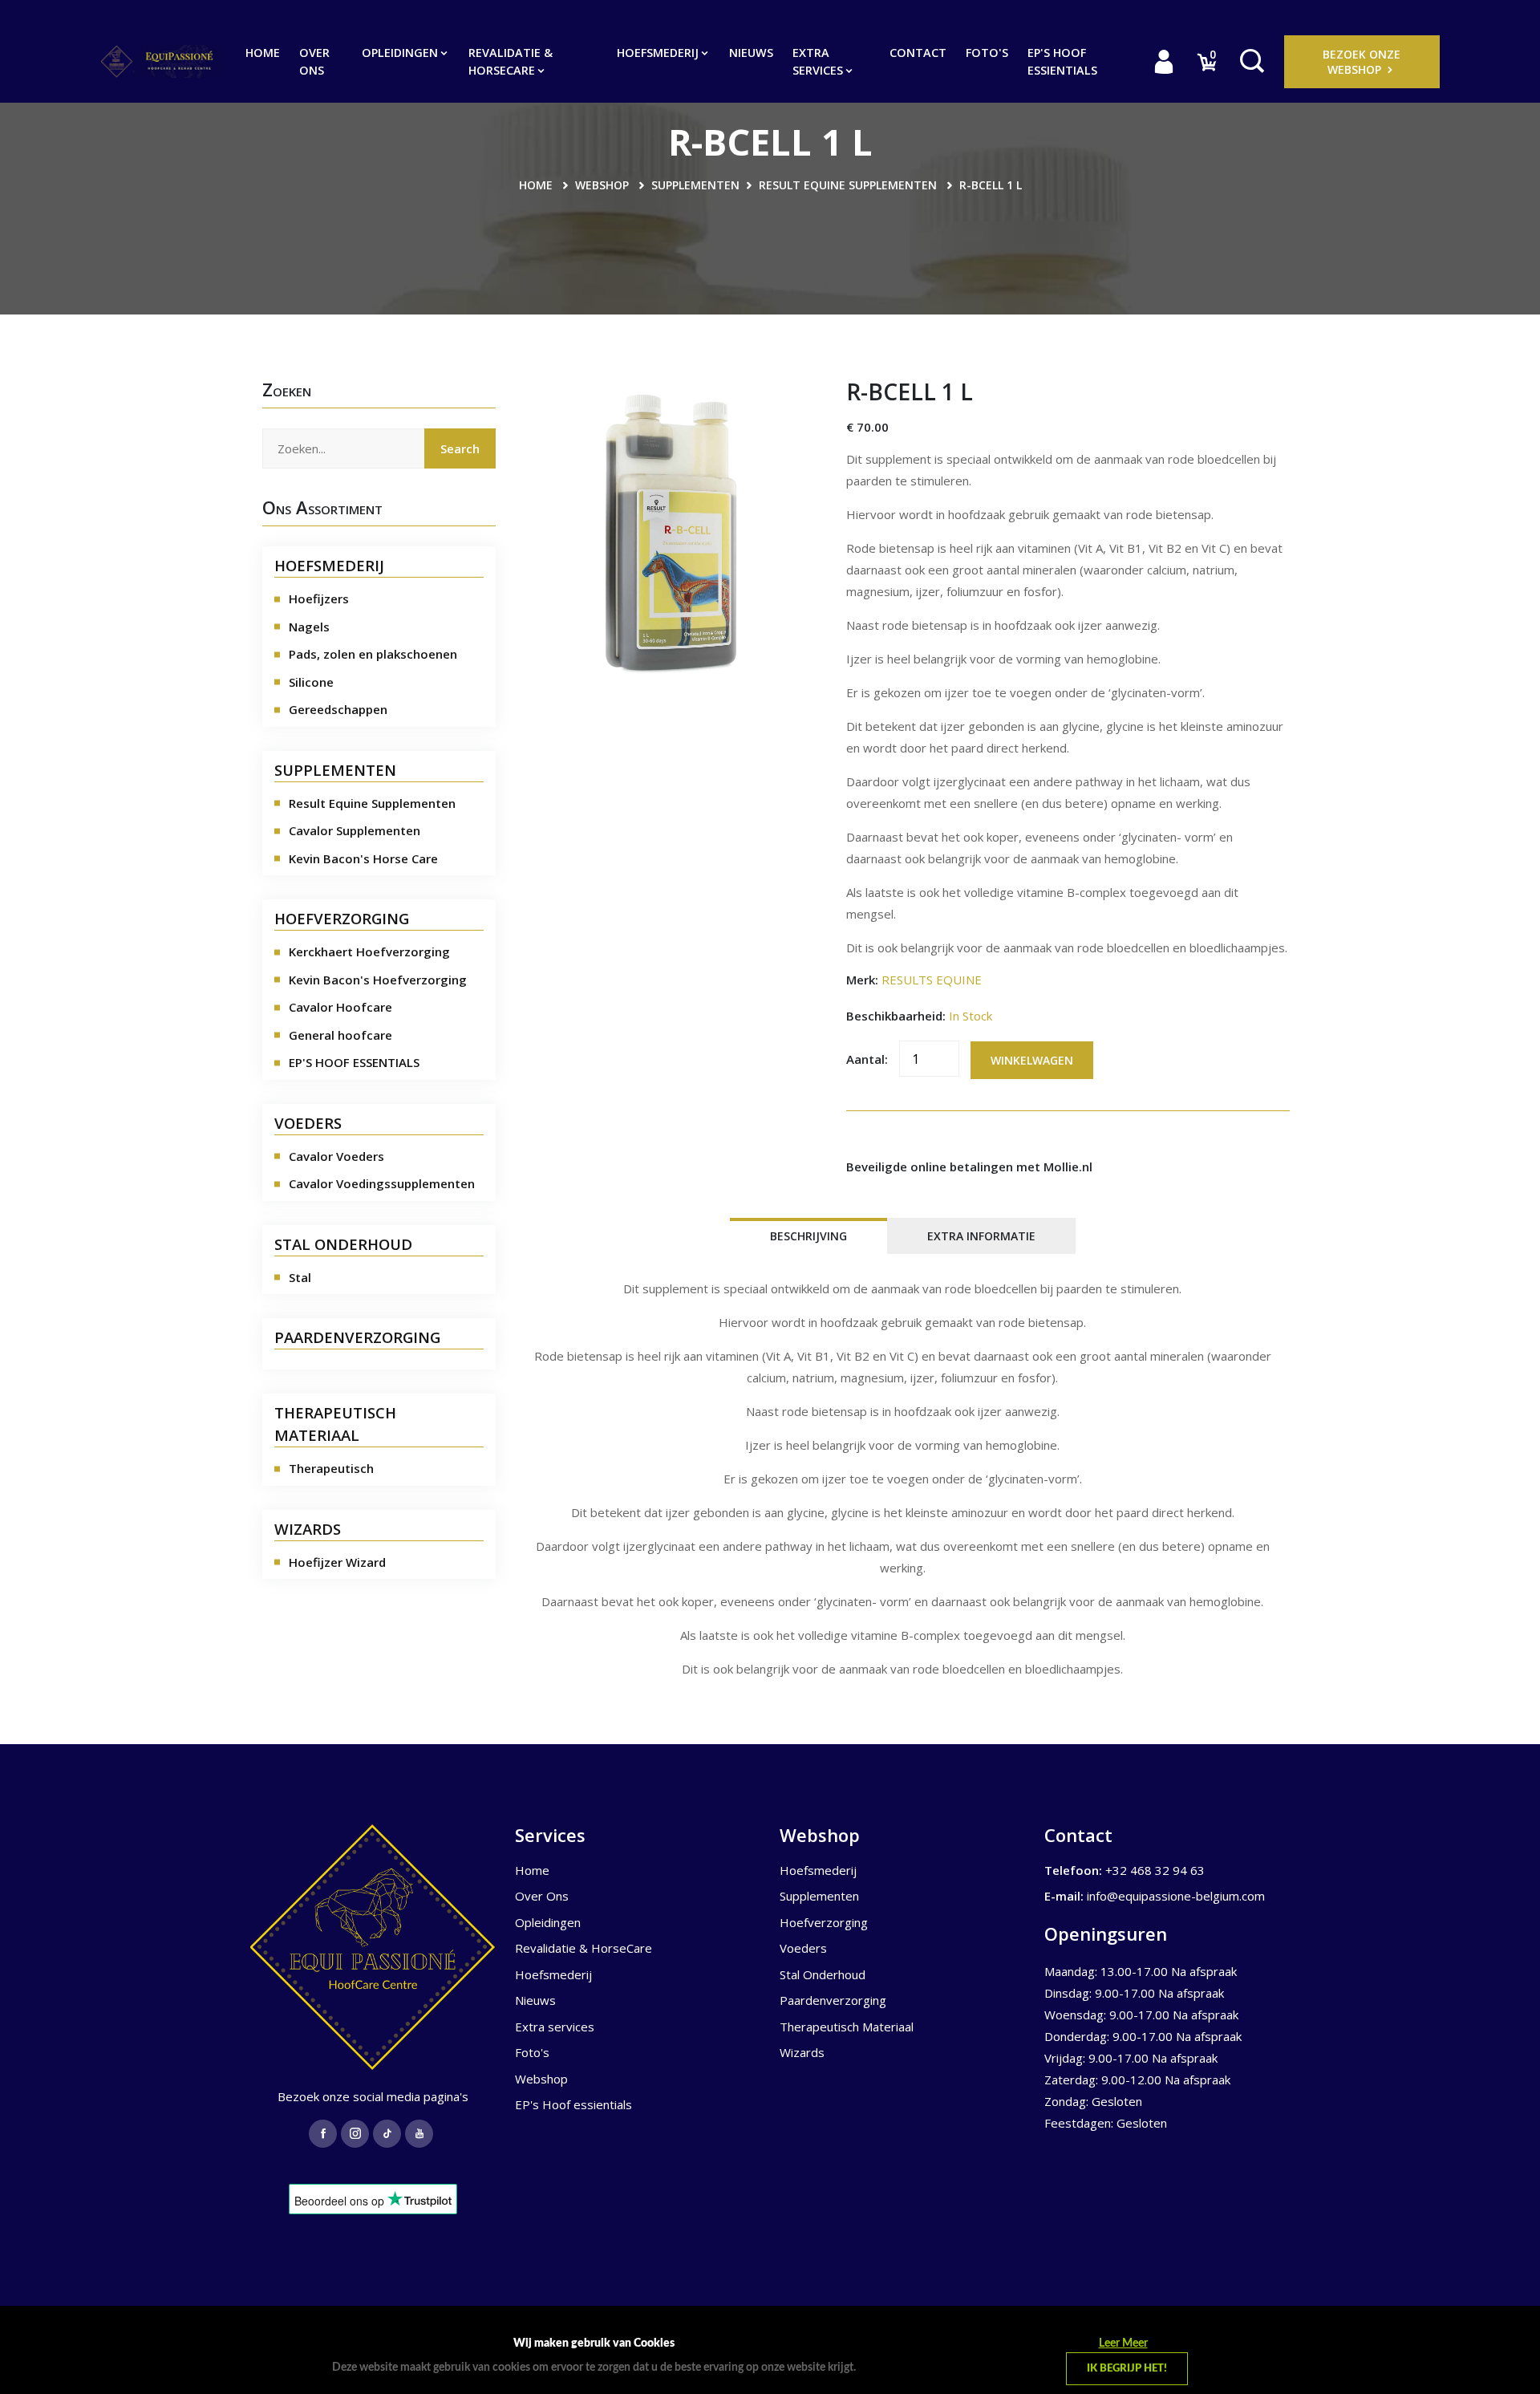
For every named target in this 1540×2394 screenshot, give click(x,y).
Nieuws (751, 53)
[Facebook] (323, 2134)
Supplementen (695, 185)
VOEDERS (308, 1123)
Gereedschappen (338, 709)
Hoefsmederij (659, 53)
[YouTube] (419, 2134)
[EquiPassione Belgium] (373, 1947)
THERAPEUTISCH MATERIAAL (335, 1424)
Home (263, 53)
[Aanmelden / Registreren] (1164, 61)
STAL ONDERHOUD (343, 1244)
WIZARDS (308, 1529)
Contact (918, 53)
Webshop (602, 185)
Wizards (802, 2052)
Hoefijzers (319, 598)
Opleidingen (401, 53)
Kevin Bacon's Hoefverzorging (378, 980)
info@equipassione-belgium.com (1176, 1896)
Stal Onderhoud (823, 1974)
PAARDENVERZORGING (357, 1337)
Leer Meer (1123, 2343)
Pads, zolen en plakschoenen (373, 654)
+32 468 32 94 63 (1155, 1870)
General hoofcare (340, 1035)
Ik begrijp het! (1127, 2369)
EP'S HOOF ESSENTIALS (354, 1062)
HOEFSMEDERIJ (329, 565)
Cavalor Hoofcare (340, 1007)
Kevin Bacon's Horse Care (363, 858)
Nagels (309, 627)
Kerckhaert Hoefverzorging (369, 952)
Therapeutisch (331, 1468)
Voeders (803, 1948)
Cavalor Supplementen (355, 830)
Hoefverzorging (824, 1922)
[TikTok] (387, 2134)
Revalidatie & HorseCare (511, 61)
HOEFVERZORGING (342, 918)
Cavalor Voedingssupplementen (382, 1183)
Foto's (987, 53)
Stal (300, 1277)
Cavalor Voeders (336, 1156)
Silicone (311, 682)
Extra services (819, 61)
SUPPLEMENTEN (335, 770)
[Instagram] (355, 2134)
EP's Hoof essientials (1062, 61)
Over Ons (314, 61)
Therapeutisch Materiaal (847, 2027)
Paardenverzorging (833, 2000)
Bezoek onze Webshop (1362, 62)
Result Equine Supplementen (848, 185)
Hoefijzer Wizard (337, 1562)
